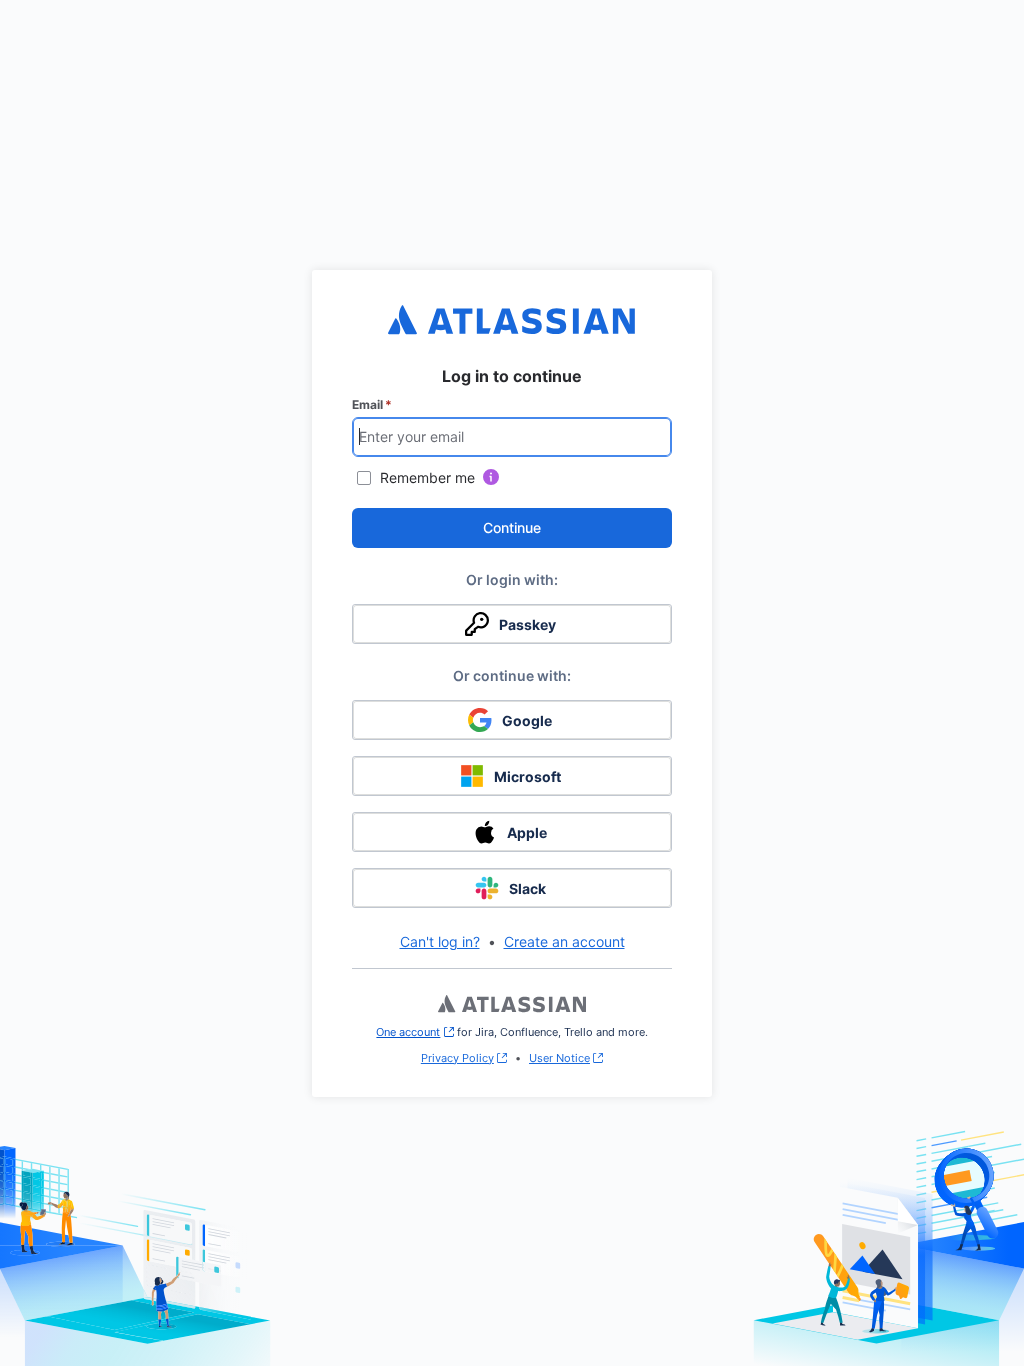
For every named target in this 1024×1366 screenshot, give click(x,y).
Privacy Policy (457, 1058)
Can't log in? (440, 941)
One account (414, 1032)
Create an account (564, 941)
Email (372, 404)
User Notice (559, 1058)
